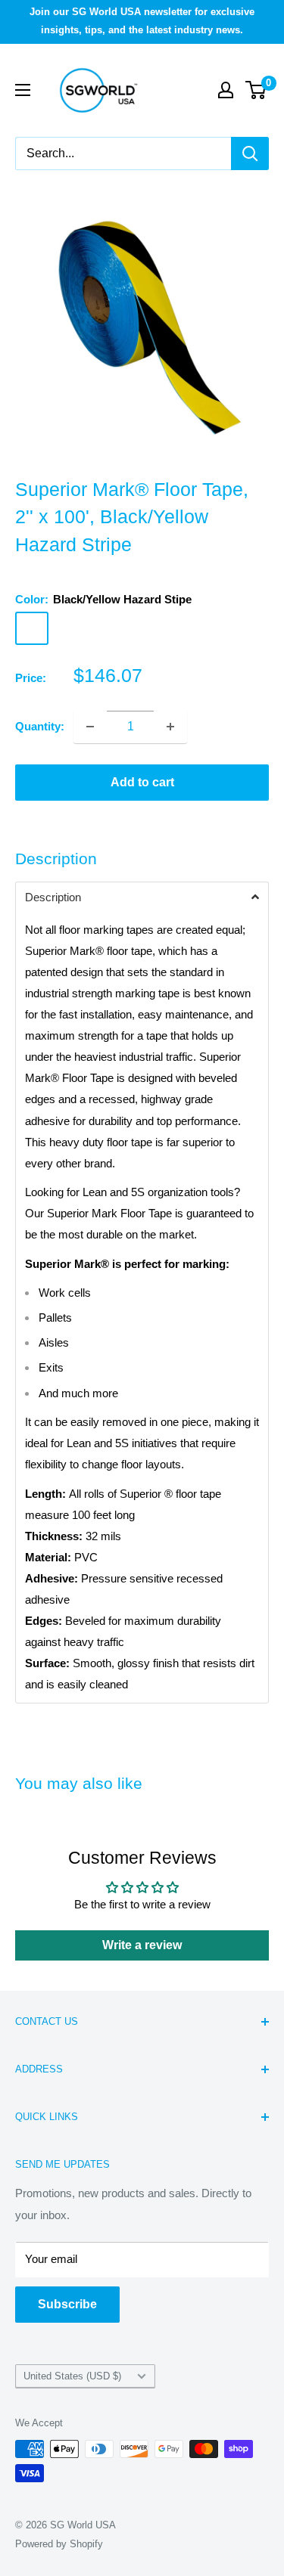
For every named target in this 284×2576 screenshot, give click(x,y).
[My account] (226, 90)
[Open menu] (23, 90)
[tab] (142, 897)
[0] (256, 90)
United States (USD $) (72, 2376)
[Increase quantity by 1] (170, 727)
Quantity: (40, 726)
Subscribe (67, 2304)
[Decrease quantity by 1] (90, 727)
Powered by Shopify (59, 2544)
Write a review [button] (142, 1945)
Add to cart (142, 782)
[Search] (250, 153)
